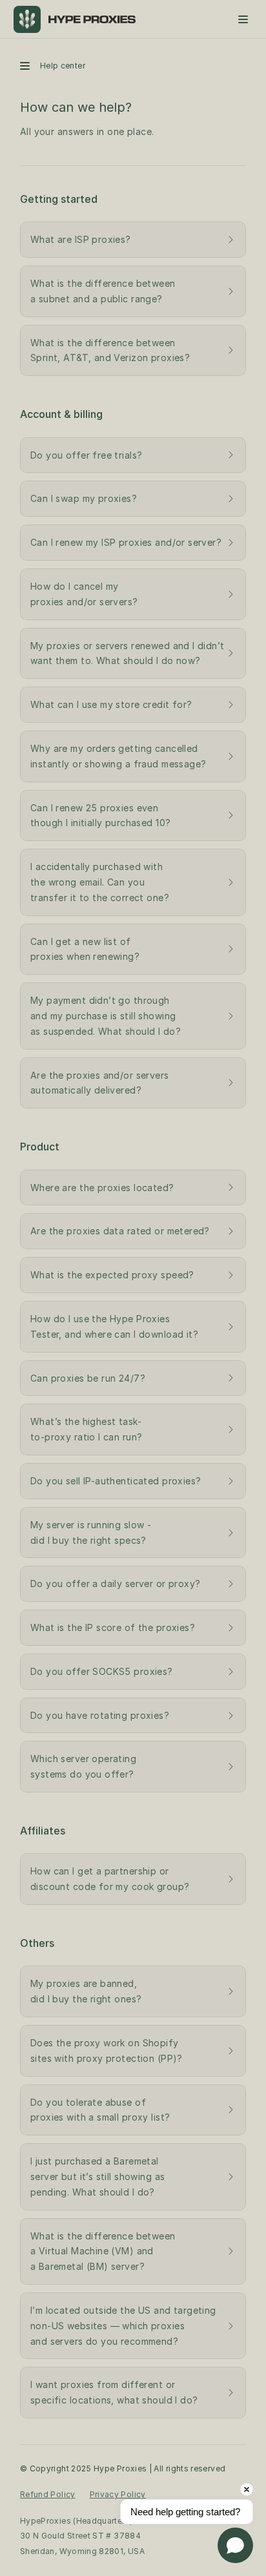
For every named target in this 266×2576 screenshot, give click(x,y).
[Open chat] (235, 2545)
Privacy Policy (118, 2494)
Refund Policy (48, 2494)
